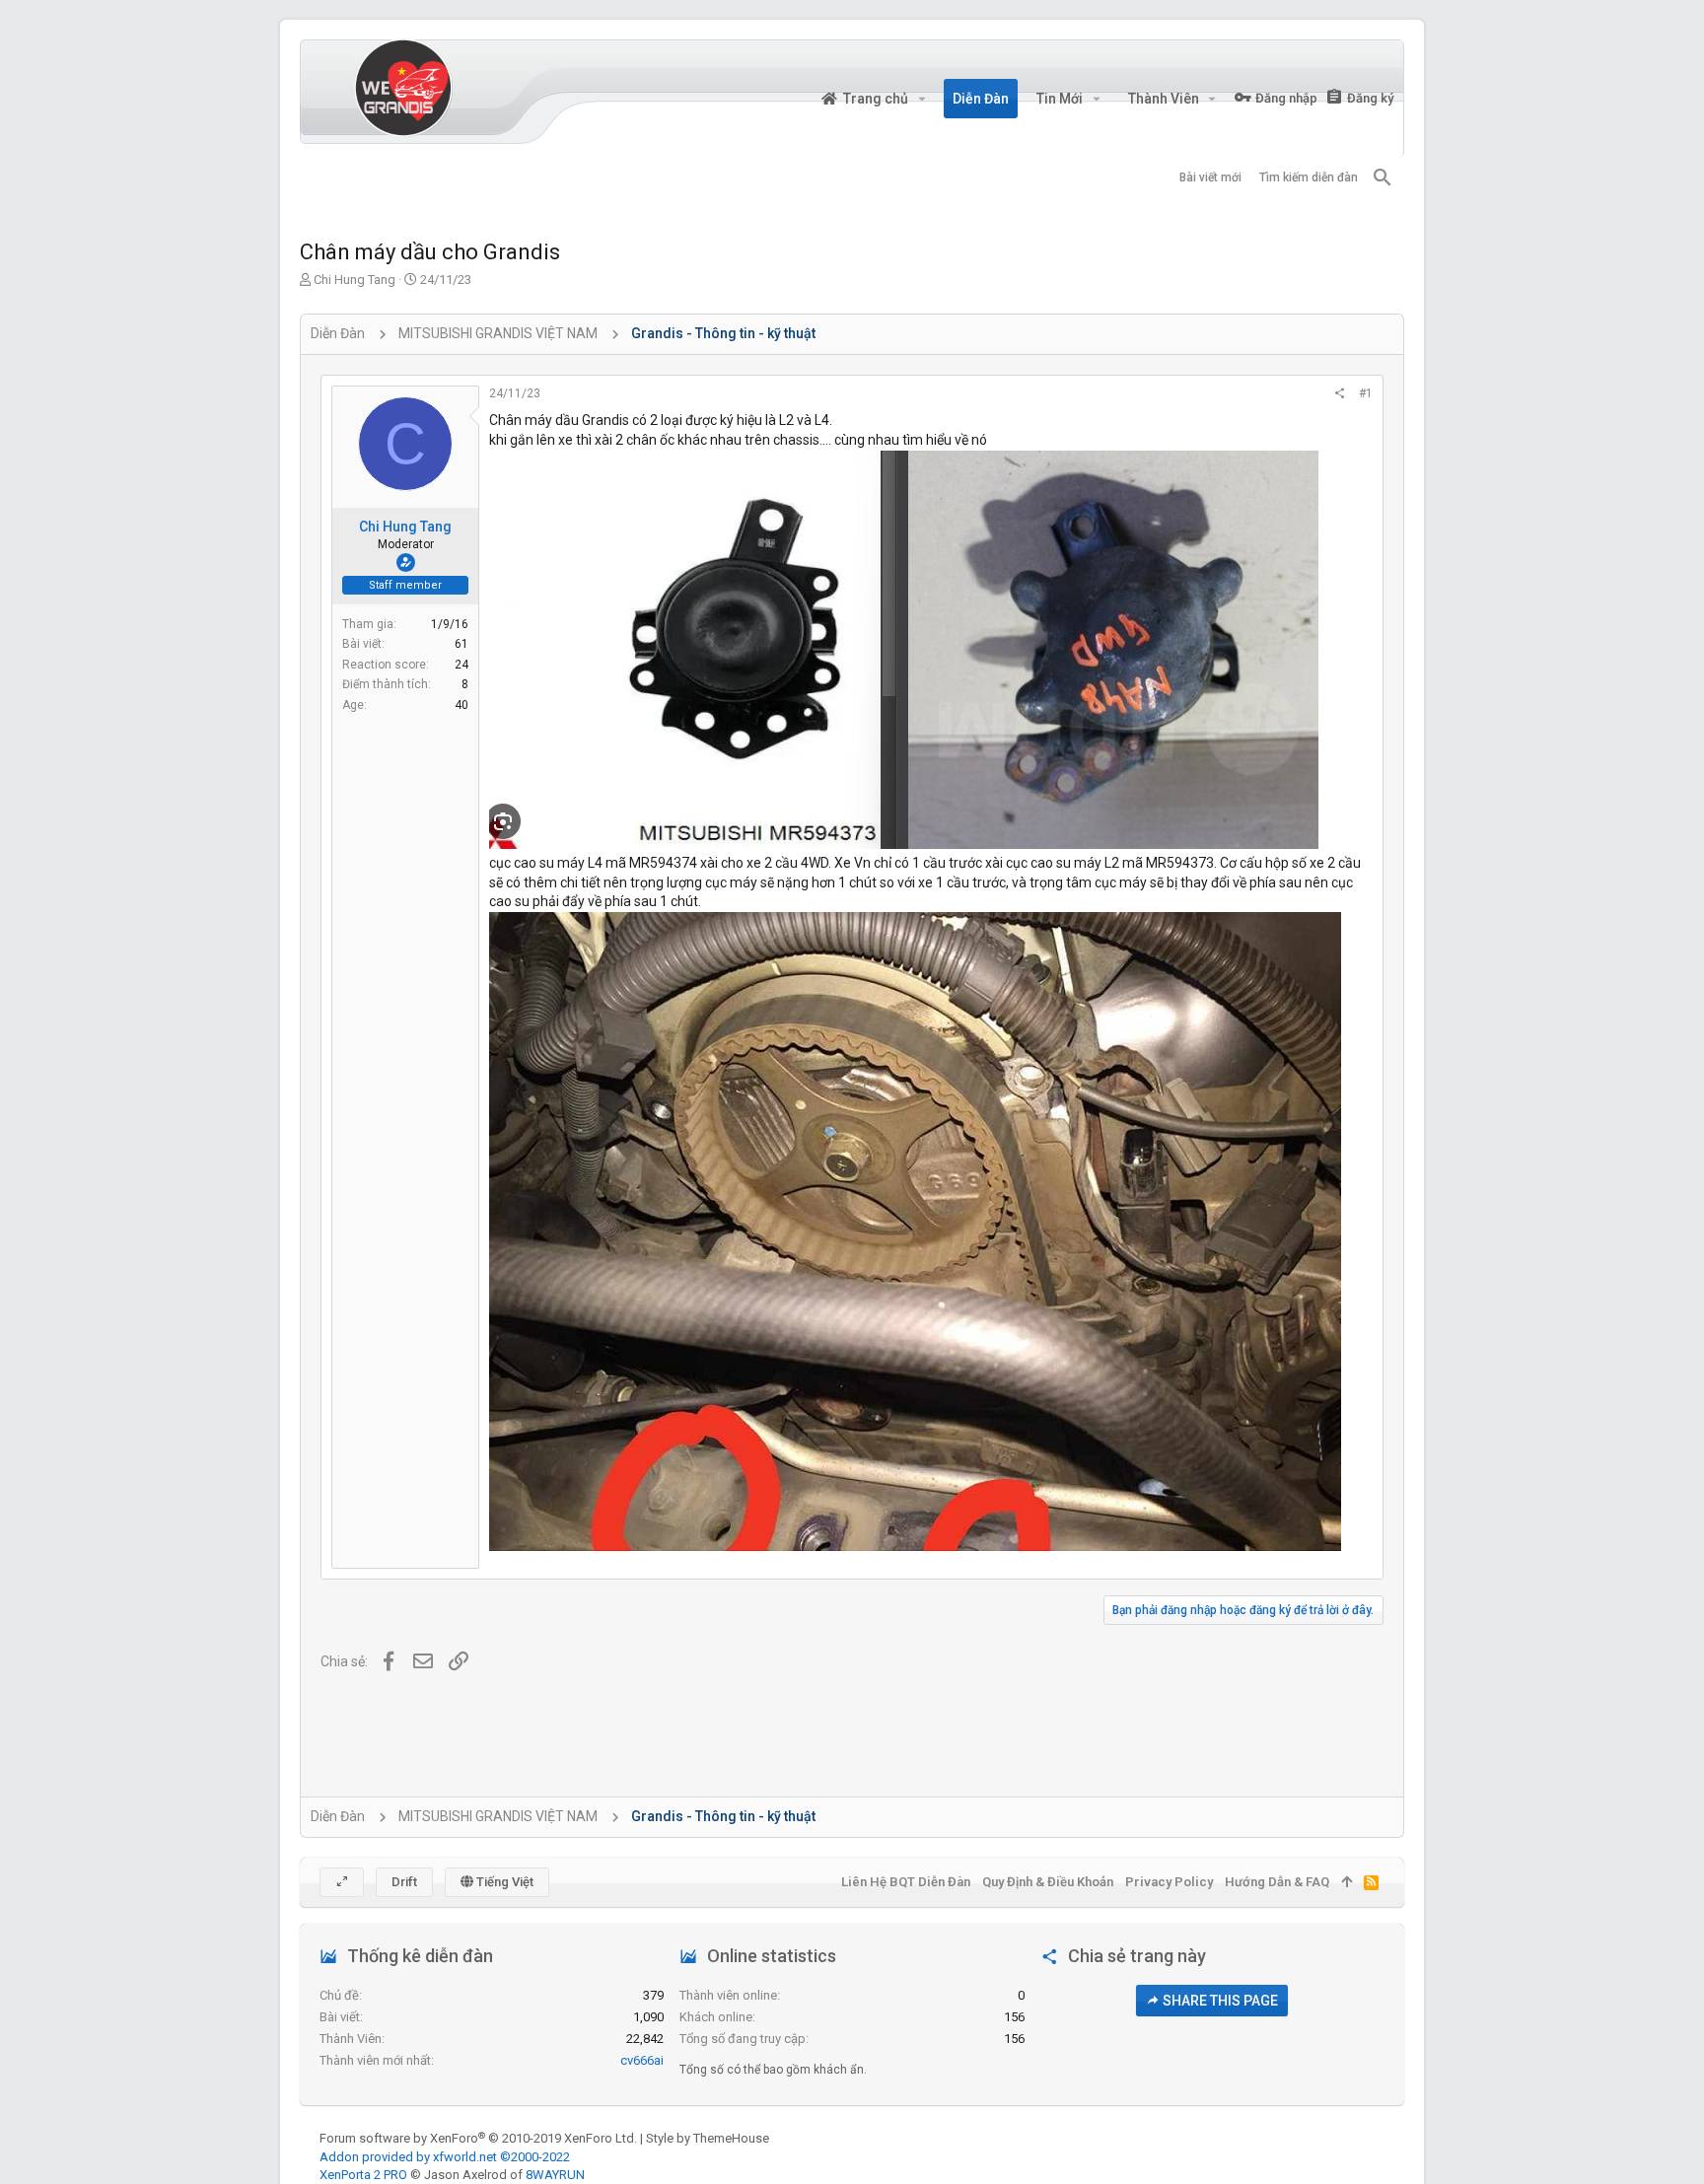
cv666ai (642, 2060)
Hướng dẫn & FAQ (1277, 1882)
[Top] (1347, 1882)
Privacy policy (1169, 1882)
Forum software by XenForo (478, 2138)
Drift (404, 1882)
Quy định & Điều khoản (1048, 1882)
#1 (1366, 393)
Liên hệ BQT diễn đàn (906, 1882)
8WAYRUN (555, 2175)
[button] (922, 99)
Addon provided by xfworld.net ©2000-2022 (445, 2157)
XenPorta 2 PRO (363, 2175)
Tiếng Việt (503, 1882)
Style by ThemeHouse (708, 2138)
